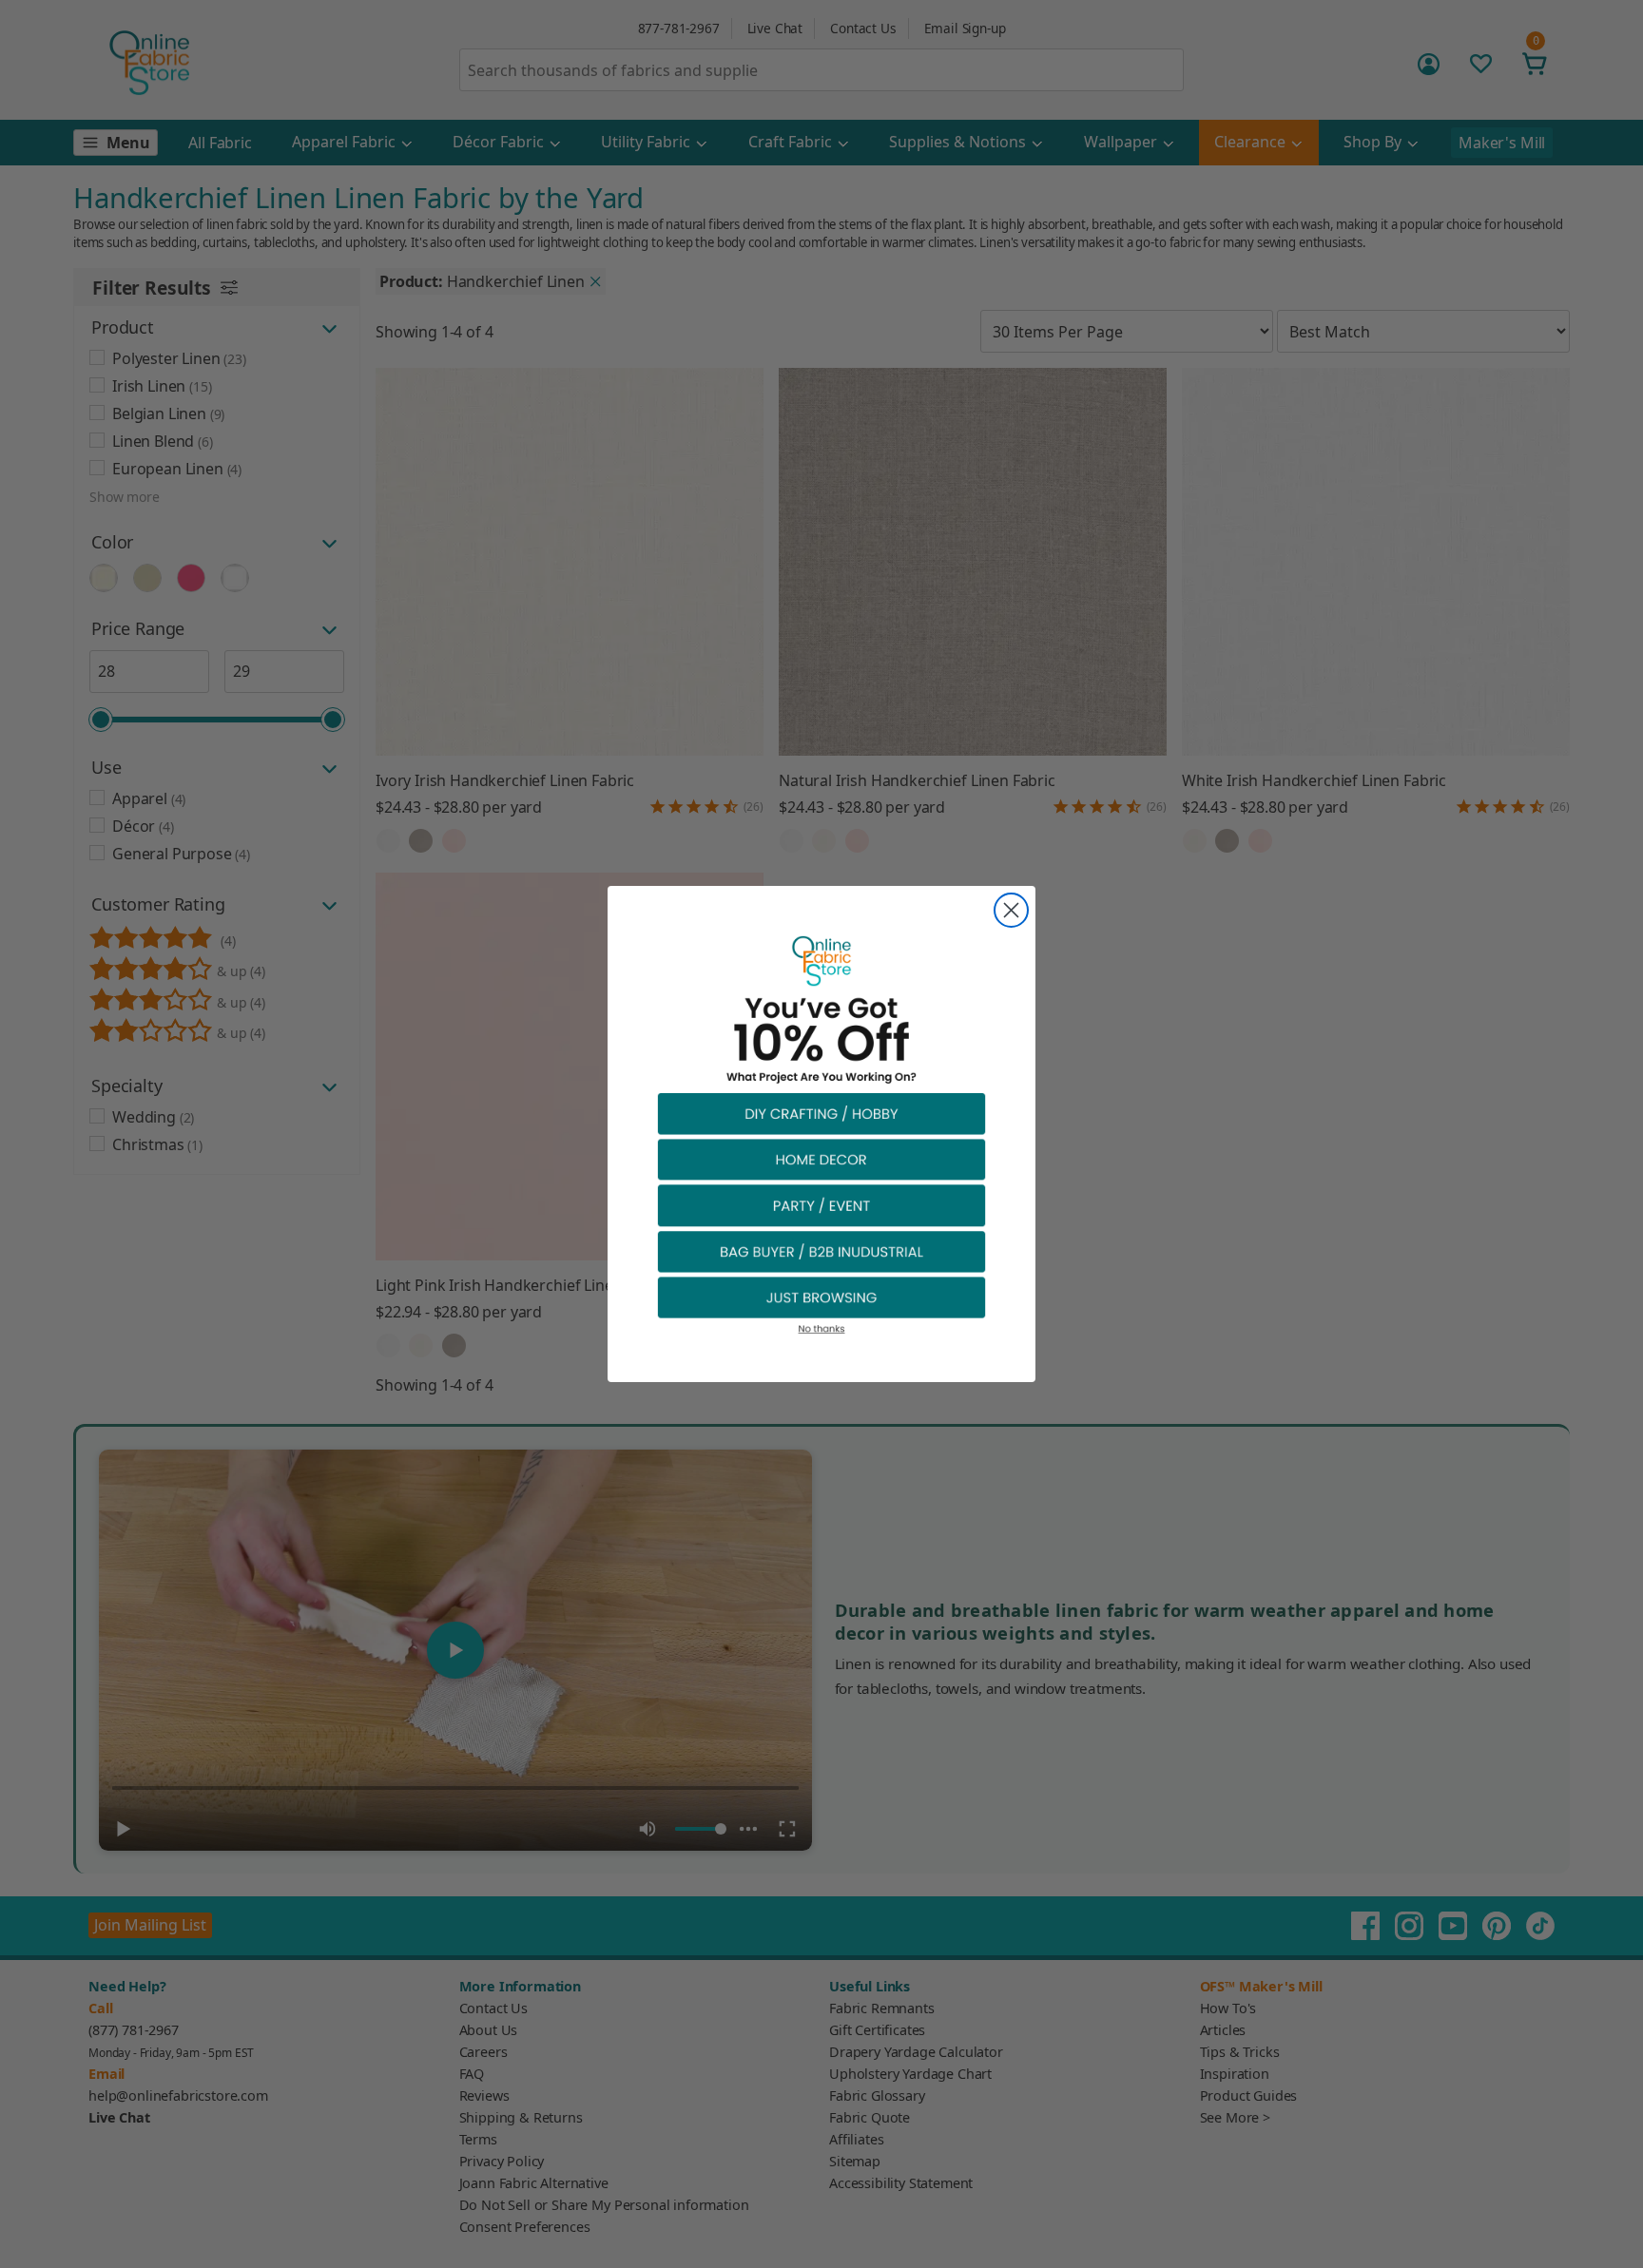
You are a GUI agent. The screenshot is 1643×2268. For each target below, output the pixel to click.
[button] (821, 1113)
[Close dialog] (1011, 910)
